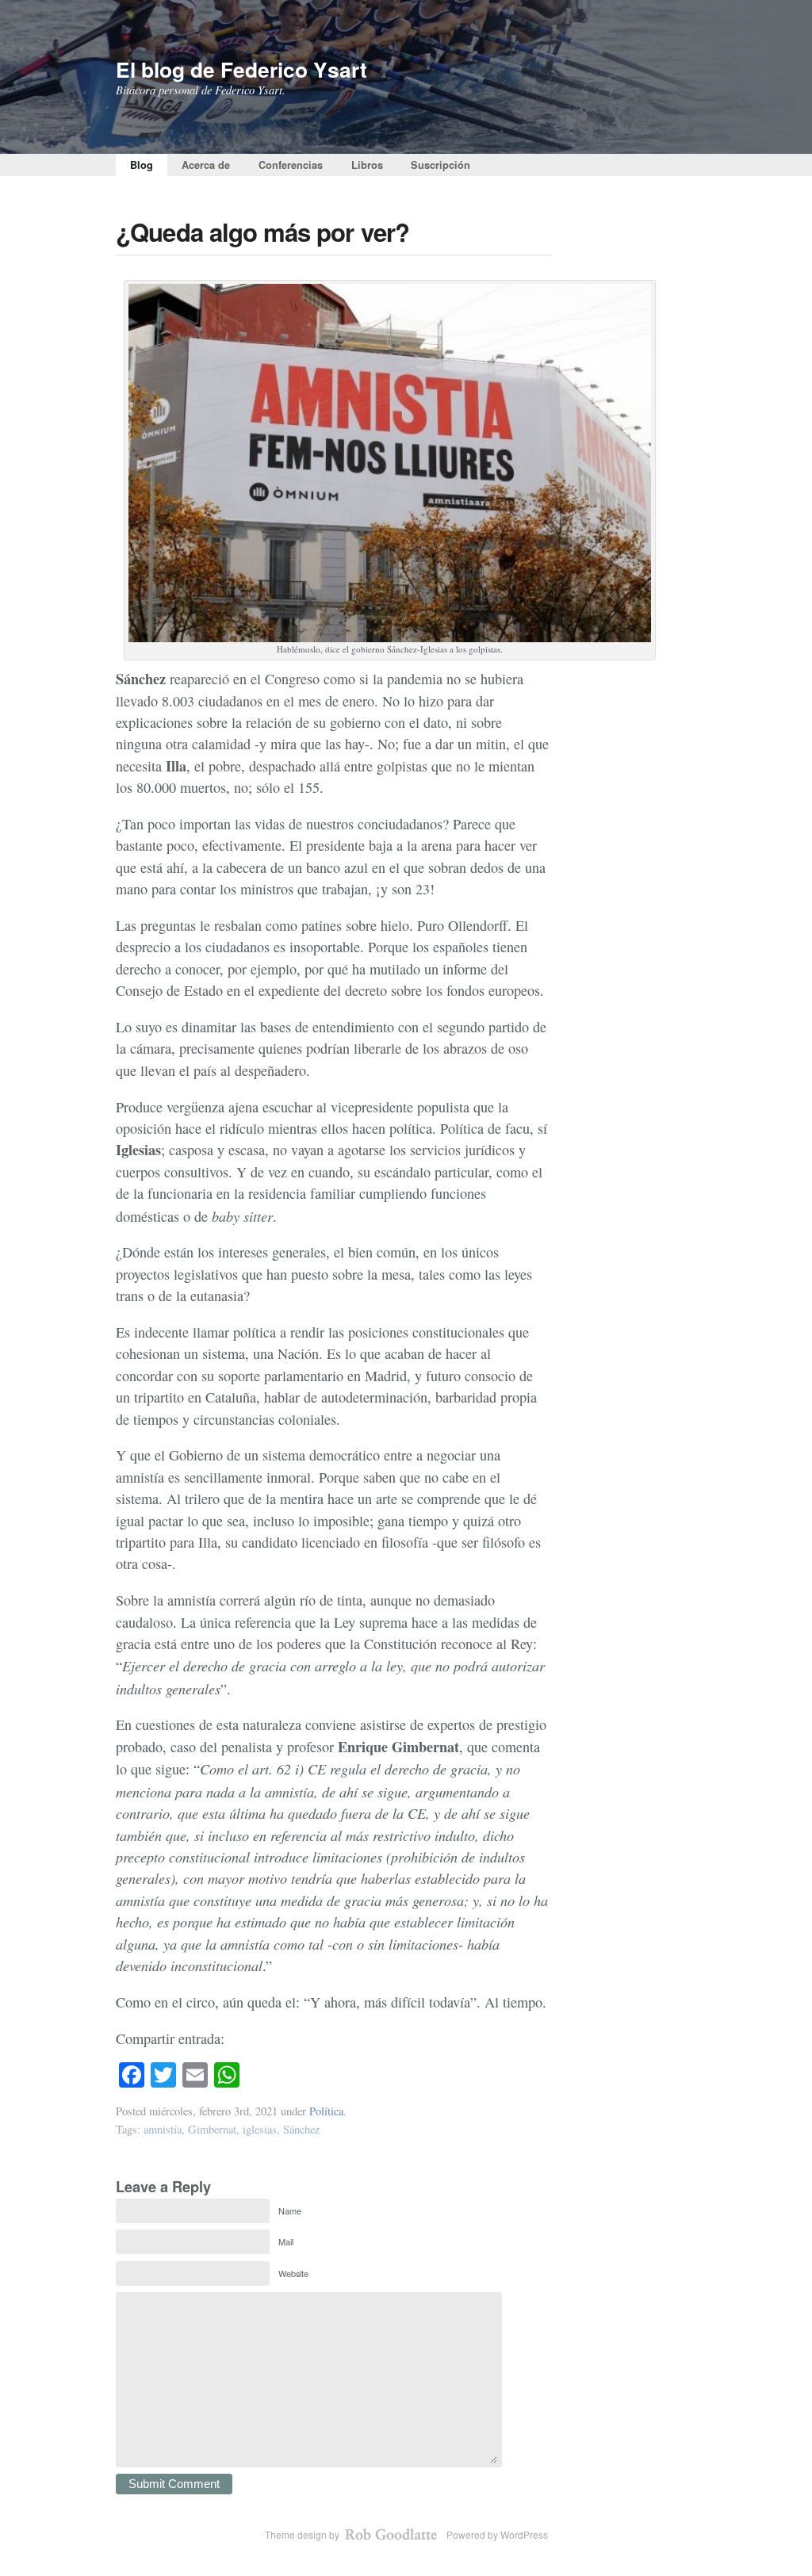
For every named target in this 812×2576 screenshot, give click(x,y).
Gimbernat (212, 2129)
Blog (142, 165)
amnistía (163, 2129)
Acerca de (206, 165)
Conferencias (291, 165)
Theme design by (303, 2534)
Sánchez (301, 2129)
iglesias (260, 2129)
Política (326, 2111)
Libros (367, 165)
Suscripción (440, 165)
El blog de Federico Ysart (241, 69)
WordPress (524, 2534)
